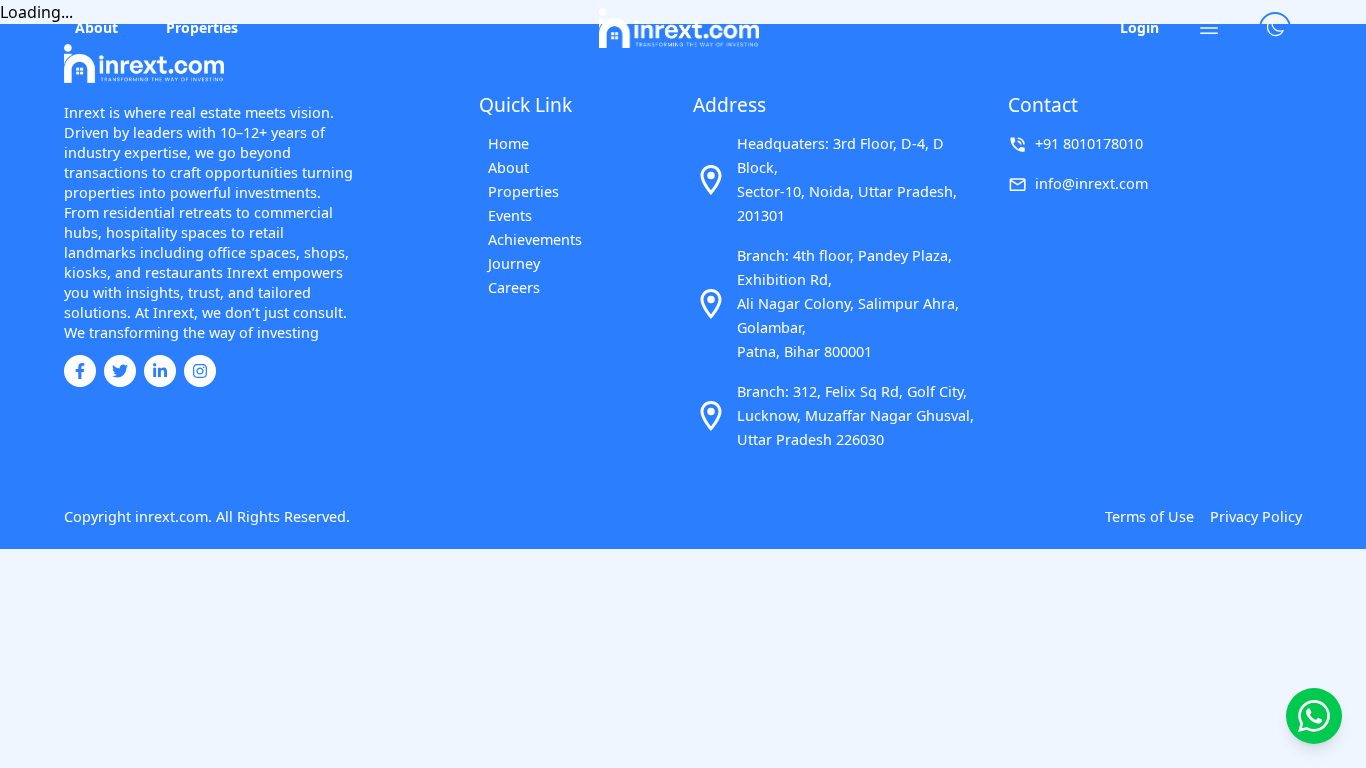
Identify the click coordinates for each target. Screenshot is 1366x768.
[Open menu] (1209, 28)
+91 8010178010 (1089, 143)
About (96, 27)
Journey (514, 263)
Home (508, 143)
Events (510, 215)
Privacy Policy (1256, 516)
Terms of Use (1149, 516)
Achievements (535, 239)
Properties (202, 27)
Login (1139, 27)
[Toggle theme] (1275, 28)
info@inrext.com (1091, 183)
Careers (514, 287)
